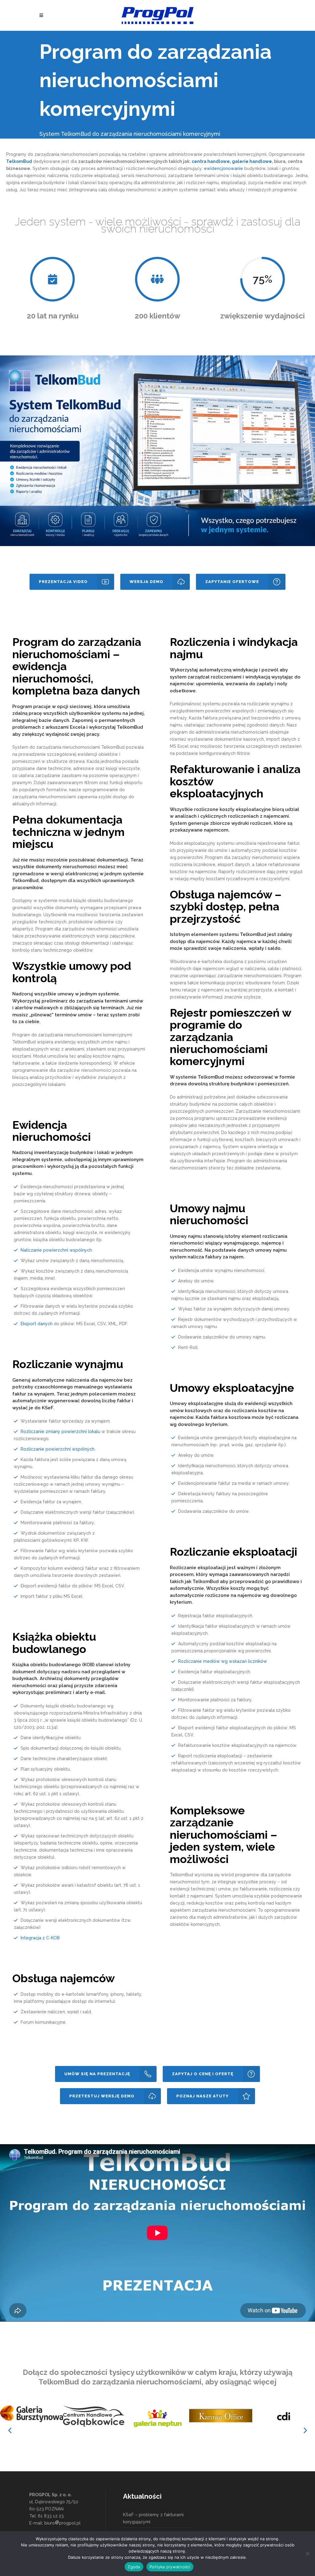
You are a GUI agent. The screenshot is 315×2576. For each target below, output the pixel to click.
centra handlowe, (211, 161)
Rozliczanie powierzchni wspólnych (58, 1449)
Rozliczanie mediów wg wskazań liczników (223, 1661)
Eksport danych (37, 1324)
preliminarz (55, 1001)
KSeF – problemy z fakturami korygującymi (153, 2518)
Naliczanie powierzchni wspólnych (56, 1250)
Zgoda (134, 2567)
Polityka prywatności (170, 2567)
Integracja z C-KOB (40, 1938)
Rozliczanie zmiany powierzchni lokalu (60, 1432)
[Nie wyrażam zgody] (307, 2554)
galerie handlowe (252, 161)
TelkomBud (211, 1077)
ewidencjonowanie (223, 168)
